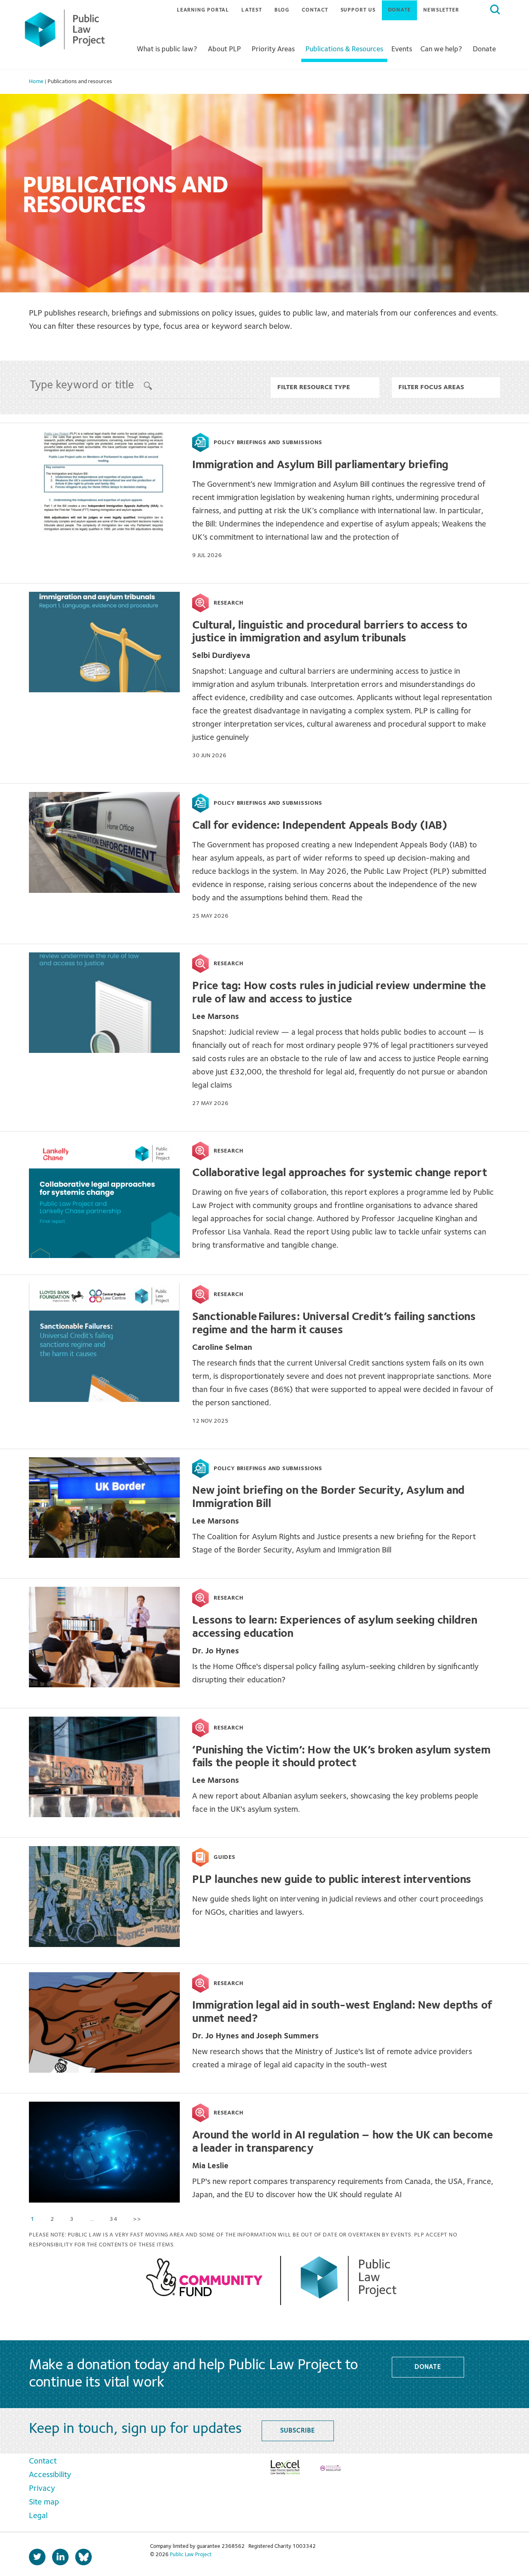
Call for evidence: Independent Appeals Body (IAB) (319, 826)
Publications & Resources (344, 49)
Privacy (42, 2489)
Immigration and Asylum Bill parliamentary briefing (320, 465)
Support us (358, 10)
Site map (44, 2502)
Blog (282, 10)
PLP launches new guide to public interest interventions (332, 1880)
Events (402, 49)
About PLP (224, 49)
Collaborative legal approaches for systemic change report (340, 1173)
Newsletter (441, 10)
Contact (315, 10)
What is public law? (167, 49)
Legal (38, 2516)
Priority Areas (273, 49)
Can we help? (441, 49)
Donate (399, 10)
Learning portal (203, 10)
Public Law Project (191, 2555)
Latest (251, 10)
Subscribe (297, 2431)
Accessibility (50, 2475)
